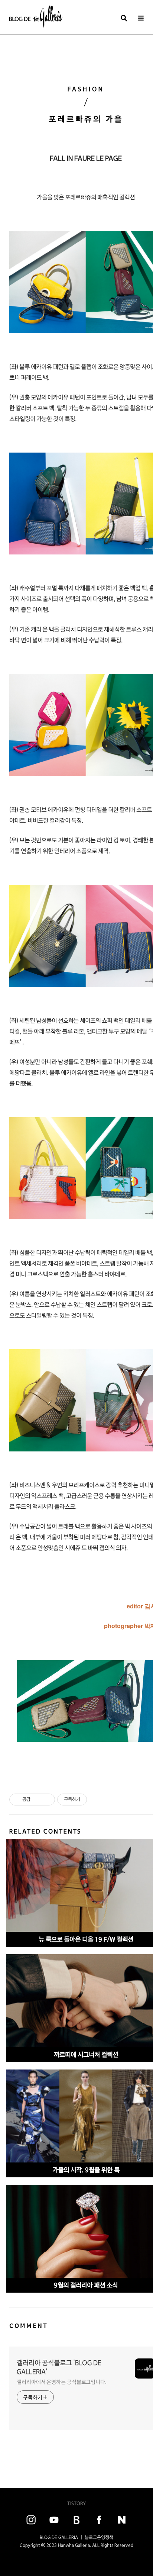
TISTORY (76, 2503)
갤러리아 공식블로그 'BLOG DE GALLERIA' (59, 2367)
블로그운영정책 (99, 2537)
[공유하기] (37, 1800)
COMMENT (29, 2326)
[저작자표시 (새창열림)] (90, 1800)
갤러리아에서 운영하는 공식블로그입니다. (62, 2382)
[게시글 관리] (47, 1800)
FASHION (86, 89)
